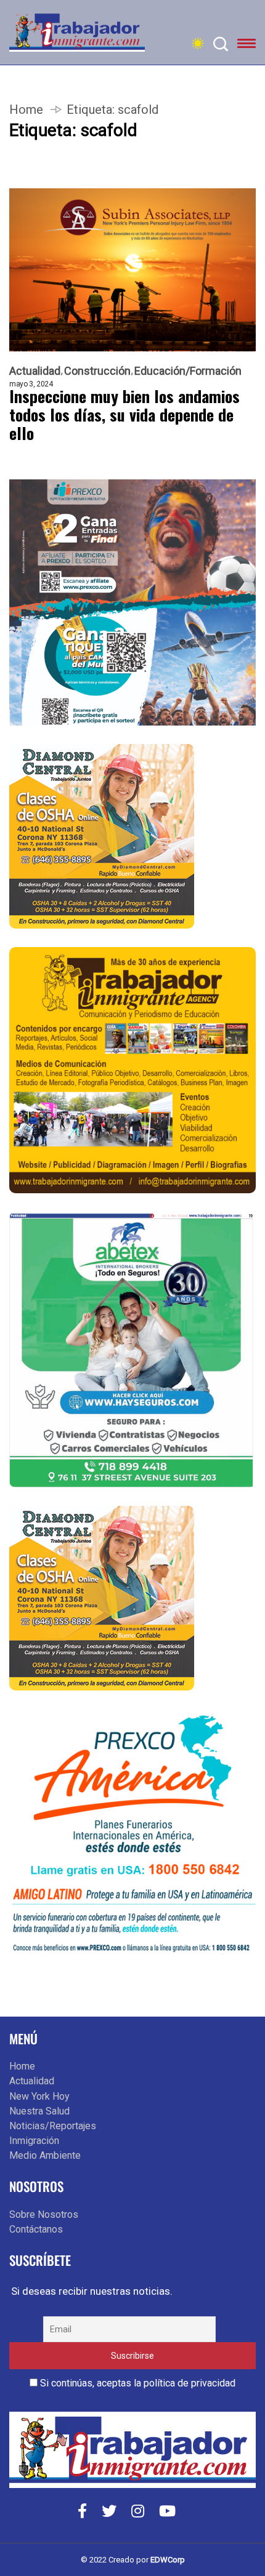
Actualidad (35, 371)
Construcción (97, 371)
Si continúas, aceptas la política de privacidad (137, 2383)
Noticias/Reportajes (53, 2126)
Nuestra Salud (39, 2111)
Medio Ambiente (45, 2155)
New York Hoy (39, 2096)
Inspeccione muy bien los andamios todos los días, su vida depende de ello (124, 415)
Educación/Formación (188, 371)
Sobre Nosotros (44, 2214)
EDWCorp (168, 2560)
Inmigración (34, 2141)
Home (26, 110)
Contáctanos (36, 2229)
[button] (247, 46)
